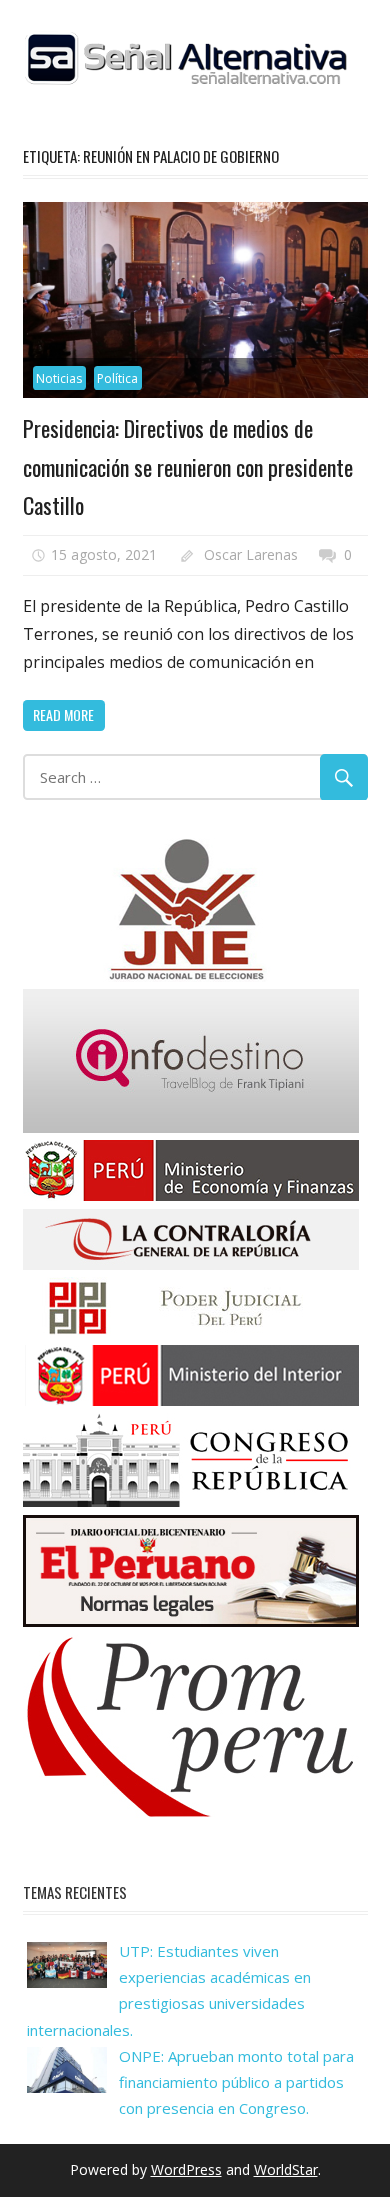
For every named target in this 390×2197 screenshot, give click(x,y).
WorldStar (286, 2169)
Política (117, 378)
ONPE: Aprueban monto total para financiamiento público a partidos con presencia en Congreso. (236, 2082)
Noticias (59, 378)
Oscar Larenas (251, 554)
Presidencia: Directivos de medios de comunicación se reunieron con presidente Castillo (188, 466)
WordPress (186, 2169)
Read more (63, 714)
